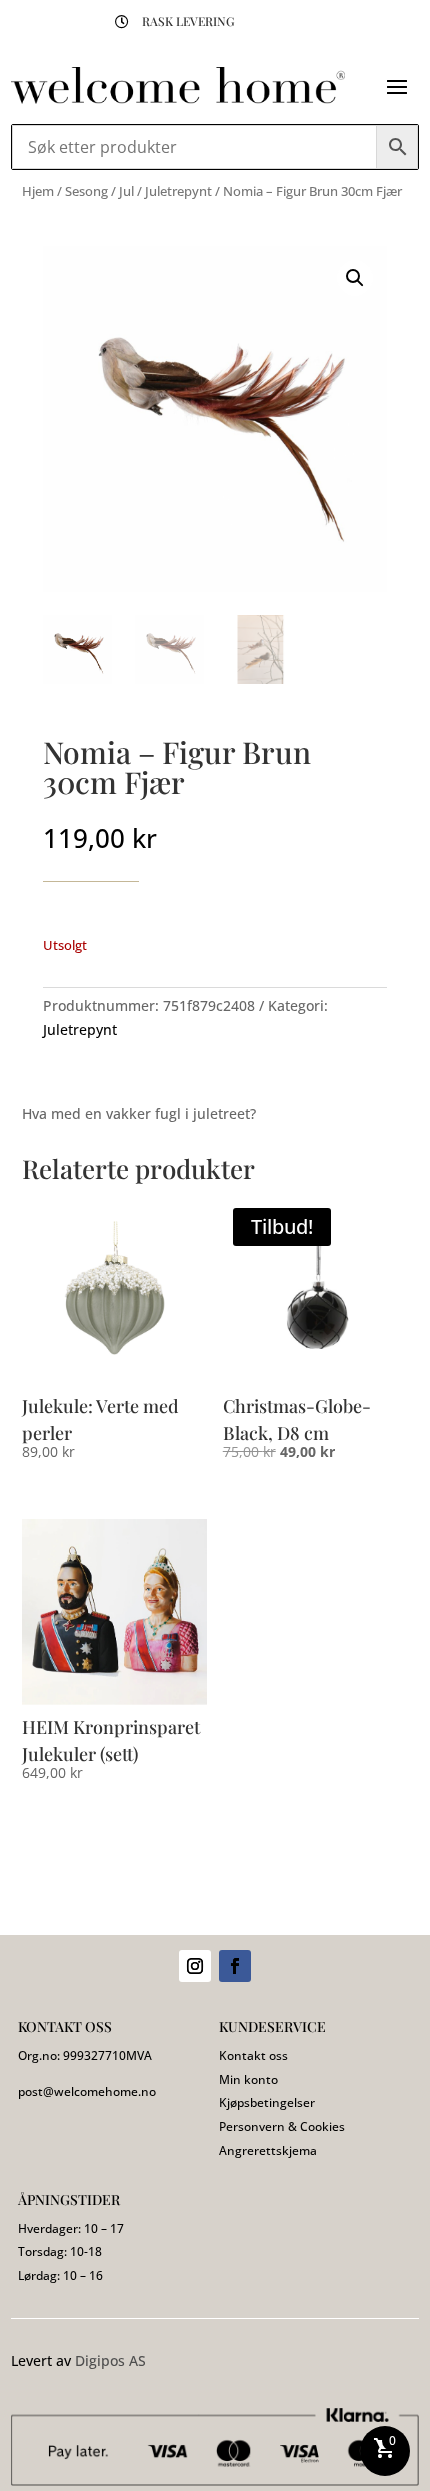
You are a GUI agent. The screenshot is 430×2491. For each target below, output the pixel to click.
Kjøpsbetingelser (267, 2102)
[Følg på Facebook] (235, 1966)
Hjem (38, 191)
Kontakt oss (253, 2055)
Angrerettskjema (268, 2150)
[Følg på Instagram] (195, 1966)
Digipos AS (110, 2360)
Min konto (248, 2079)
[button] (355, 278)
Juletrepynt (178, 191)
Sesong (86, 191)
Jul (126, 191)
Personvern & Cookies (282, 2126)
